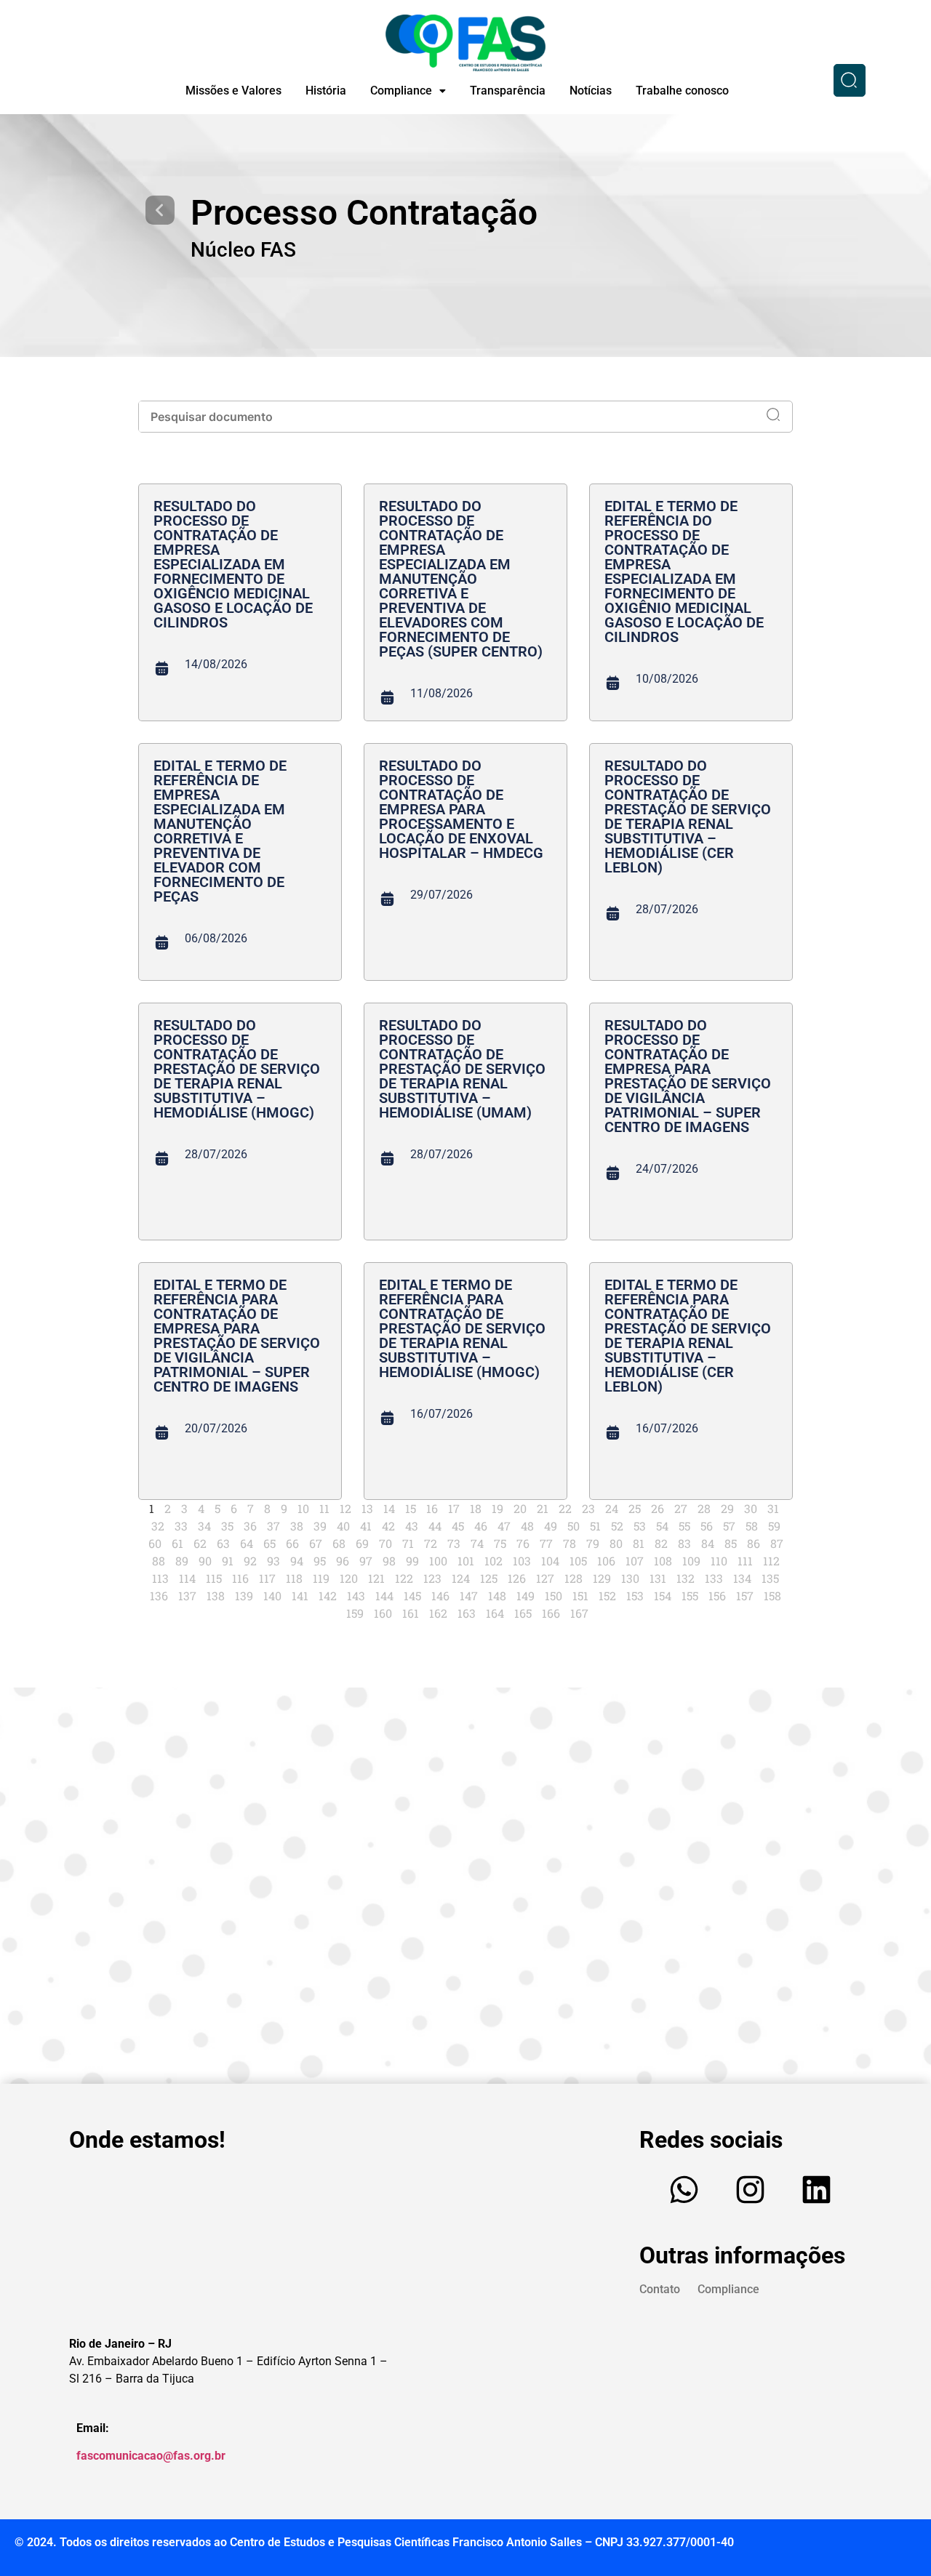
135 (770, 1578)
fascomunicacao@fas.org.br (151, 2456)
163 (467, 1613)
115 (214, 1578)
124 (461, 1578)
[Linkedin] (817, 2190)
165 (523, 1613)
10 (303, 1508)
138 (216, 1596)
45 (458, 1526)
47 (504, 1526)
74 (477, 1543)
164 (495, 1613)
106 (606, 1561)
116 (240, 1578)
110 (719, 1561)
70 (385, 1543)
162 (438, 1613)
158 (772, 1596)
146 (440, 1596)
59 (774, 1526)
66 (292, 1543)
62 (200, 1543)
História (326, 91)
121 (376, 1578)
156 (717, 1596)
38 (297, 1526)
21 (543, 1508)
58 (752, 1526)
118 (294, 1578)
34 (204, 1526)
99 (412, 1561)
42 (388, 1526)
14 (389, 1508)
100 (438, 1561)
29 (727, 1508)
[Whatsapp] (684, 2190)
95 (320, 1561)
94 (297, 1561)
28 (704, 1508)
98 (389, 1561)
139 (244, 1596)
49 (551, 1526)
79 (593, 1543)
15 (411, 1508)
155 (690, 1596)
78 (570, 1543)
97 (366, 1561)
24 (612, 1508)
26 (658, 1508)
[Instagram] (751, 2190)
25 (635, 1508)
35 (227, 1526)
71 (408, 1543)
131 (658, 1578)
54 (662, 1526)
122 (404, 1578)
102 (494, 1561)
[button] (408, 91)
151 (580, 1596)
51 (595, 1526)
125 (489, 1578)
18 (476, 1508)
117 (267, 1578)
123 (432, 1578)
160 (383, 1613)
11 (324, 1508)
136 (159, 1596)
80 (616, 1543)
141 (300, 1596)
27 (681, 1508)
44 (435, 1526)
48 (527, 1526)
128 (574, 1578)
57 (729, 1526)
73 (454, 1543)
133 (714, 1578)
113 (160, 1578)
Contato (660, 2289)
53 (640, 1526)
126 (517, 1578)
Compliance (401, 91)
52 (617, 1526)
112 (771, 1561)
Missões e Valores (233, 91)
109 (691, 1561)
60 (155, 1543)
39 (320, 1526)
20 (520, 1508)
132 (686, 1578)
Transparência (508, 91)
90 (205, 1561)
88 (159, 1561)
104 (550, 1561)
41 (366, 1526)
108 (663, 1561)
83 (684, 1543)
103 (522, 1561)
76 (523, 1543)
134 (742, 1578)
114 (187, 1578)
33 (181, 1526)
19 (498, 1508)
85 (731, 1543)
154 (663, 1596)
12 (345, 1508)
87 (777, 1543)
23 (588, 1508)
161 (411, 1613)
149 (526, 1596)
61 (177, 1543)
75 (500, 1543)
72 (431, 1543)
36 (250, 1526)
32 (158, 1526)
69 (362, 1543)
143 (356, 1596)
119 (321, 1578)
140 (272, 1596)
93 (273, 1561)
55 (684, 1526)
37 (273, 1526)
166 (551, 1613)
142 (328, 1596)
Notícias (591, 91)
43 (412, 1526)
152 (607, 1596)
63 (223, 1543)
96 (343, 1561)
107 (635, 1561)
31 (773, 1508)
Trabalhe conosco (682, 91)
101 (466, 1561)
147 (469, 1596)
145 (412, 1596)
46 (481, 1526)
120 (349, 1578)
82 (661, 1543)
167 (579, 1613)
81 (639, 1543)
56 (707, 1526)
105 (578, 1561)
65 (269, 1543)
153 (635, 1596)
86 (754, 1543)
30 (751, 1508)
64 (247, 1543)
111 (745, 1561)
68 (339, 1543)
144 (384, 1596)
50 (574, 1526)
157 (745, 1596)
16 (432, 1508)
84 (708, 1543)
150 (554, 1596)
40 (343, 1526)
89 (182, 1561)
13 (367, 1508)
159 (355, 1613)
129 (602, 1578)
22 (565, 1508)
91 (228, 1561)
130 (630, 1578)
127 (545, 1578)
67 (316, 1543)
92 (250, 1561)
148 (497, 1596)
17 (454, 1508)
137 (187, 1596)
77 (546, 1543)
